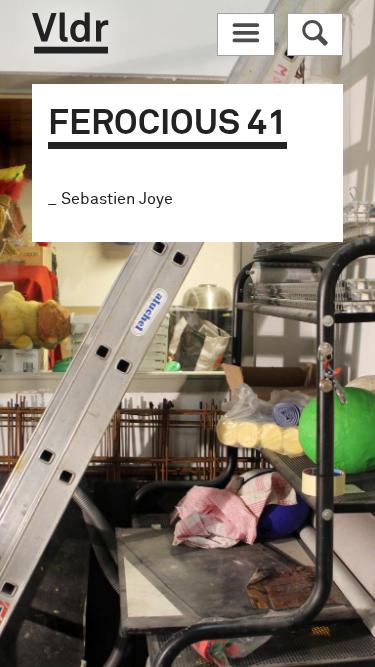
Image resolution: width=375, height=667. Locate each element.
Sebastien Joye (117, 199)
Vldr (70, 33)
